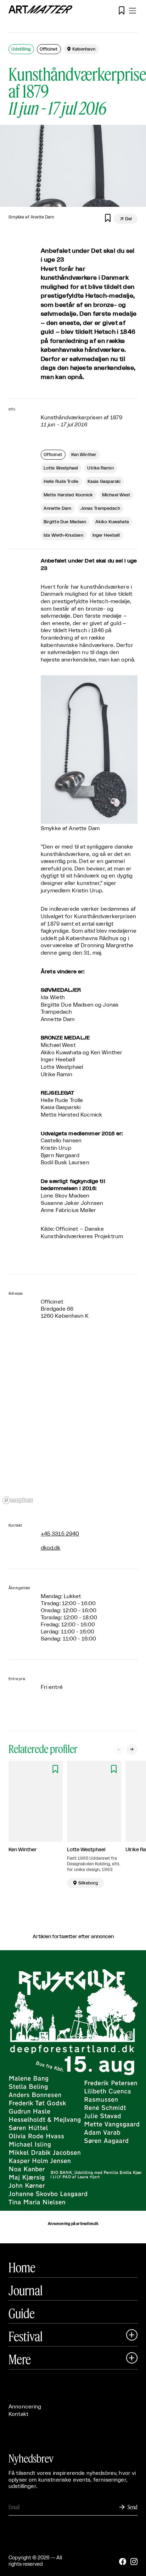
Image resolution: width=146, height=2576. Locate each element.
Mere (20, 2359)
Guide (22, 2313)
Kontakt (18, 2414)
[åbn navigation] (133, 11)
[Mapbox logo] (18, 1500)
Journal (26, 2290)
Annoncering (25, 2407)
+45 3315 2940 (60, 1534)
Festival (26, 2336)
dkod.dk (51, 1548)
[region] (73, 1422)
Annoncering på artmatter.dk (73, 2224)
